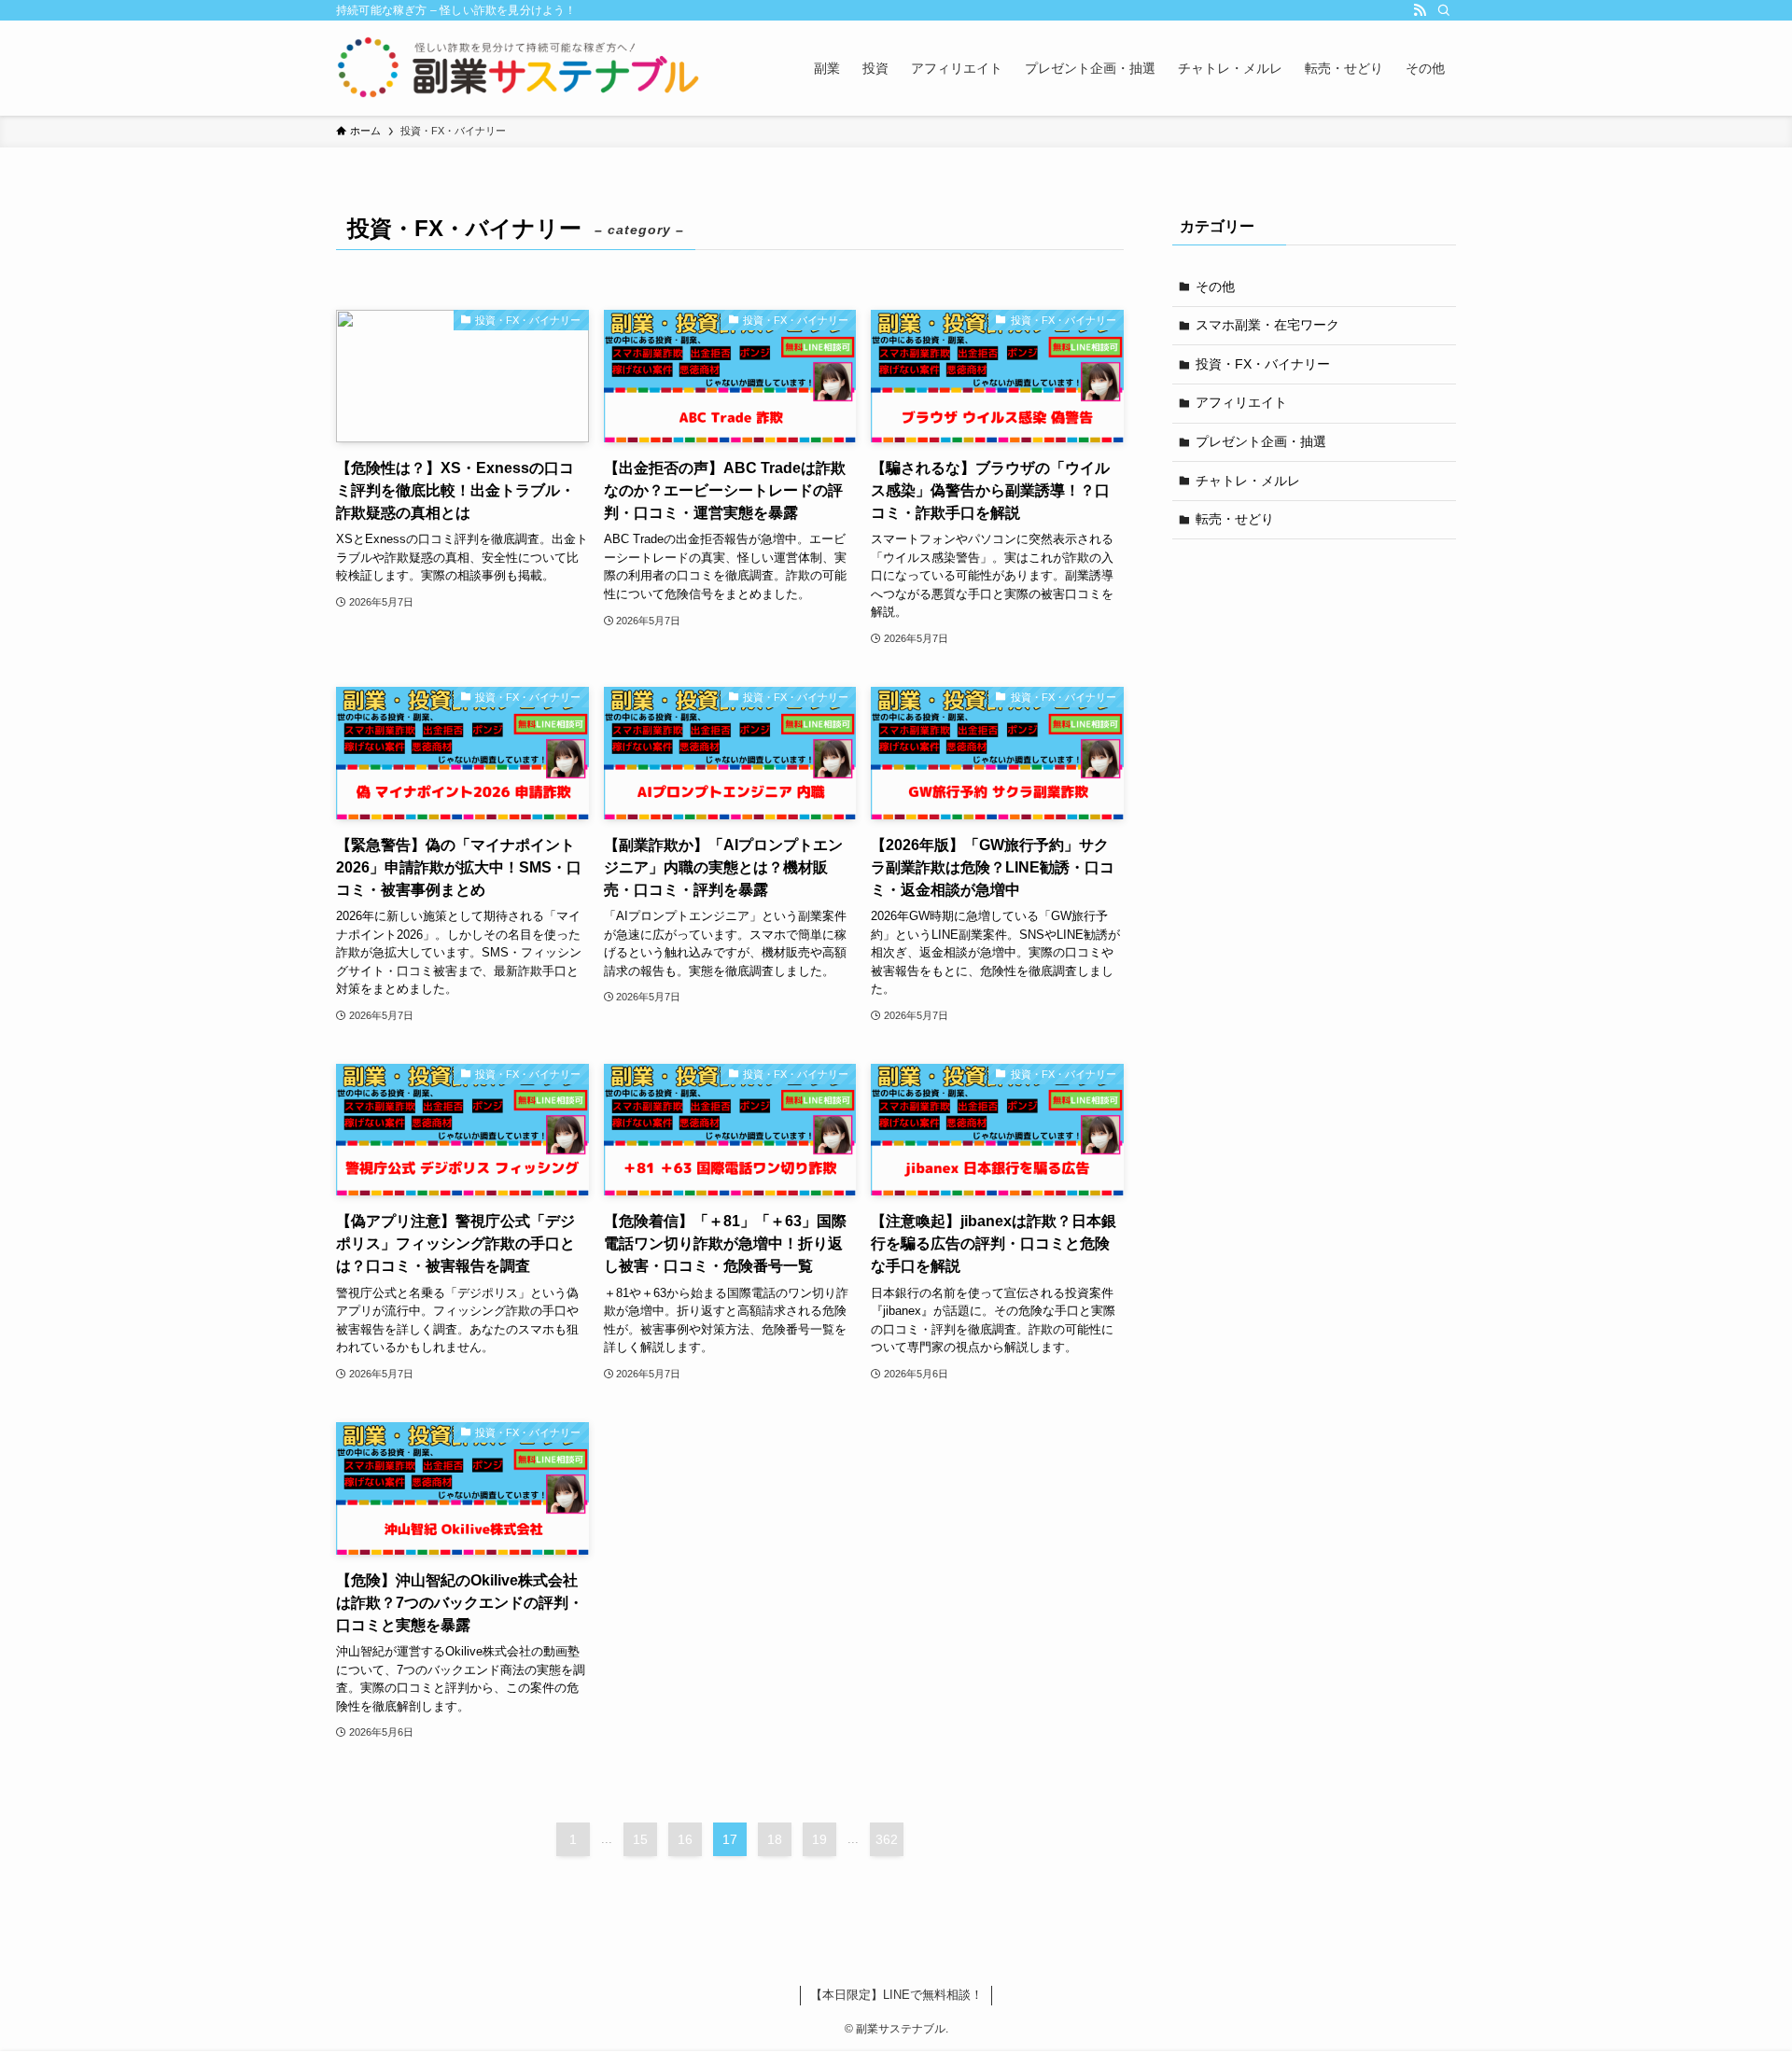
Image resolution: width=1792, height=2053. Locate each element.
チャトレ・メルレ (1248, 481)
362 (887, 1839)
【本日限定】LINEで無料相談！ (896, 1995)
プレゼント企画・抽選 (1261, 441)
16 (685, 1839)
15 (640, 1839)
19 (819, 1839)
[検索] (1444, 10)
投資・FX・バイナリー (1263, 364)
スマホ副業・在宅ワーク (1267, 325)
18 (775, 1839)
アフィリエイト (1241, 402)
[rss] (1420, 10)
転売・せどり (1235, 519)
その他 (1215, 286)
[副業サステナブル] (519, 68)
